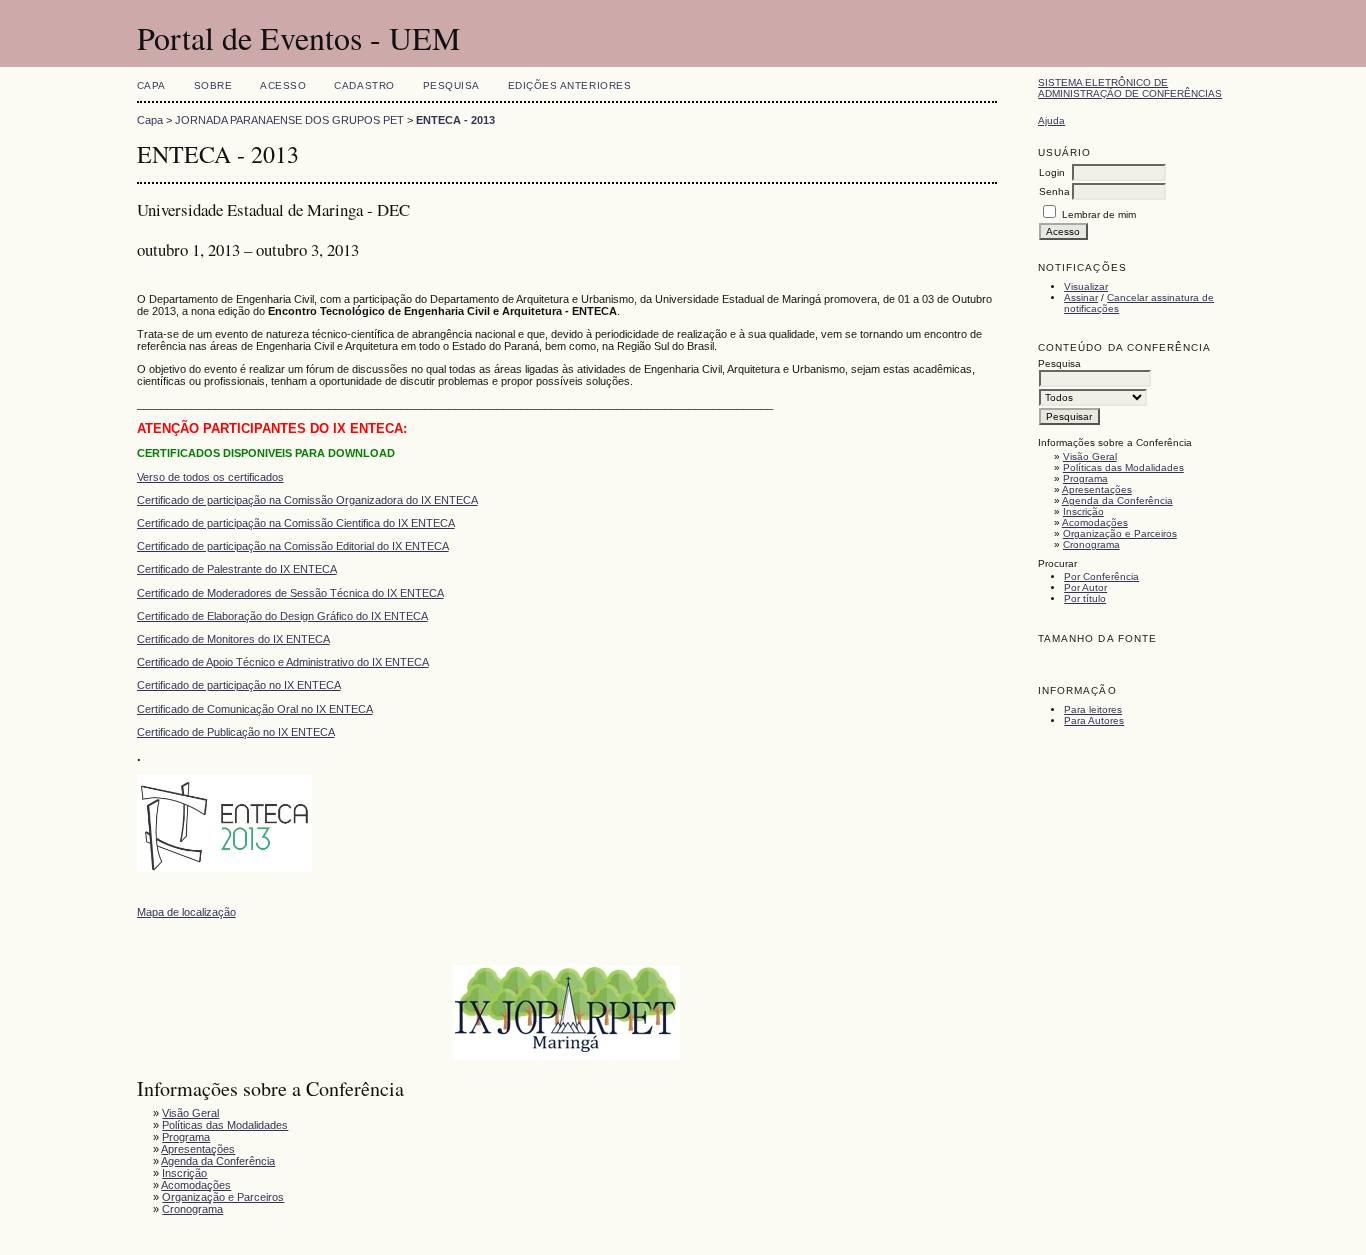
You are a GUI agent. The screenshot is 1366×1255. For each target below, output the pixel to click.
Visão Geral (1090, 456)
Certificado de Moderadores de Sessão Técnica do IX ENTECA (290, 593)
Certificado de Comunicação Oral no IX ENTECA (255, 709)
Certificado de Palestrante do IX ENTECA (237, 569)
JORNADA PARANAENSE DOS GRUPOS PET (289, 120)
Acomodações (1095, 522)
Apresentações (1097, 489)
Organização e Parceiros (1120, 533)
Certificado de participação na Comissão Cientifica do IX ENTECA (296, 523)
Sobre (213, 85)
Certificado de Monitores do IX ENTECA (233, 639)
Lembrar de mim (1099, 214)
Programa (1085, 478)
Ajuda (1051, 120)
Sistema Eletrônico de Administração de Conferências (1130, 88)
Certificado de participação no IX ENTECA (239, 685)
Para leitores (1093, 709)
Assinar (1081, 297)
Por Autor (1085, 587)
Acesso (283, 85)
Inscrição (1083, 511)
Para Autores (1094, 720)
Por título (1085, 598)
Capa (151, 85)
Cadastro (364, 85)
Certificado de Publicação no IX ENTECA (236, 732)
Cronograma (1091, 544)
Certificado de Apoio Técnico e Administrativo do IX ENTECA (283, 662)
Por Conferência (1101, 576)
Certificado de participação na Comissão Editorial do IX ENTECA (293, 546)
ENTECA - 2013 (455, 120)
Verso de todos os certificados (210, 477)
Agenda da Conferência (1117, 500)
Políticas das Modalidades (1123, 467)
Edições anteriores (569, 85)
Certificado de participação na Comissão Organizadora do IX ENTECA (307, 500)
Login (1052, 172)
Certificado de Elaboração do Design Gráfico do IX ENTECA (282, 616)
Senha (1054, 191)
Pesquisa (451, 85)
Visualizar (1086, 286)
